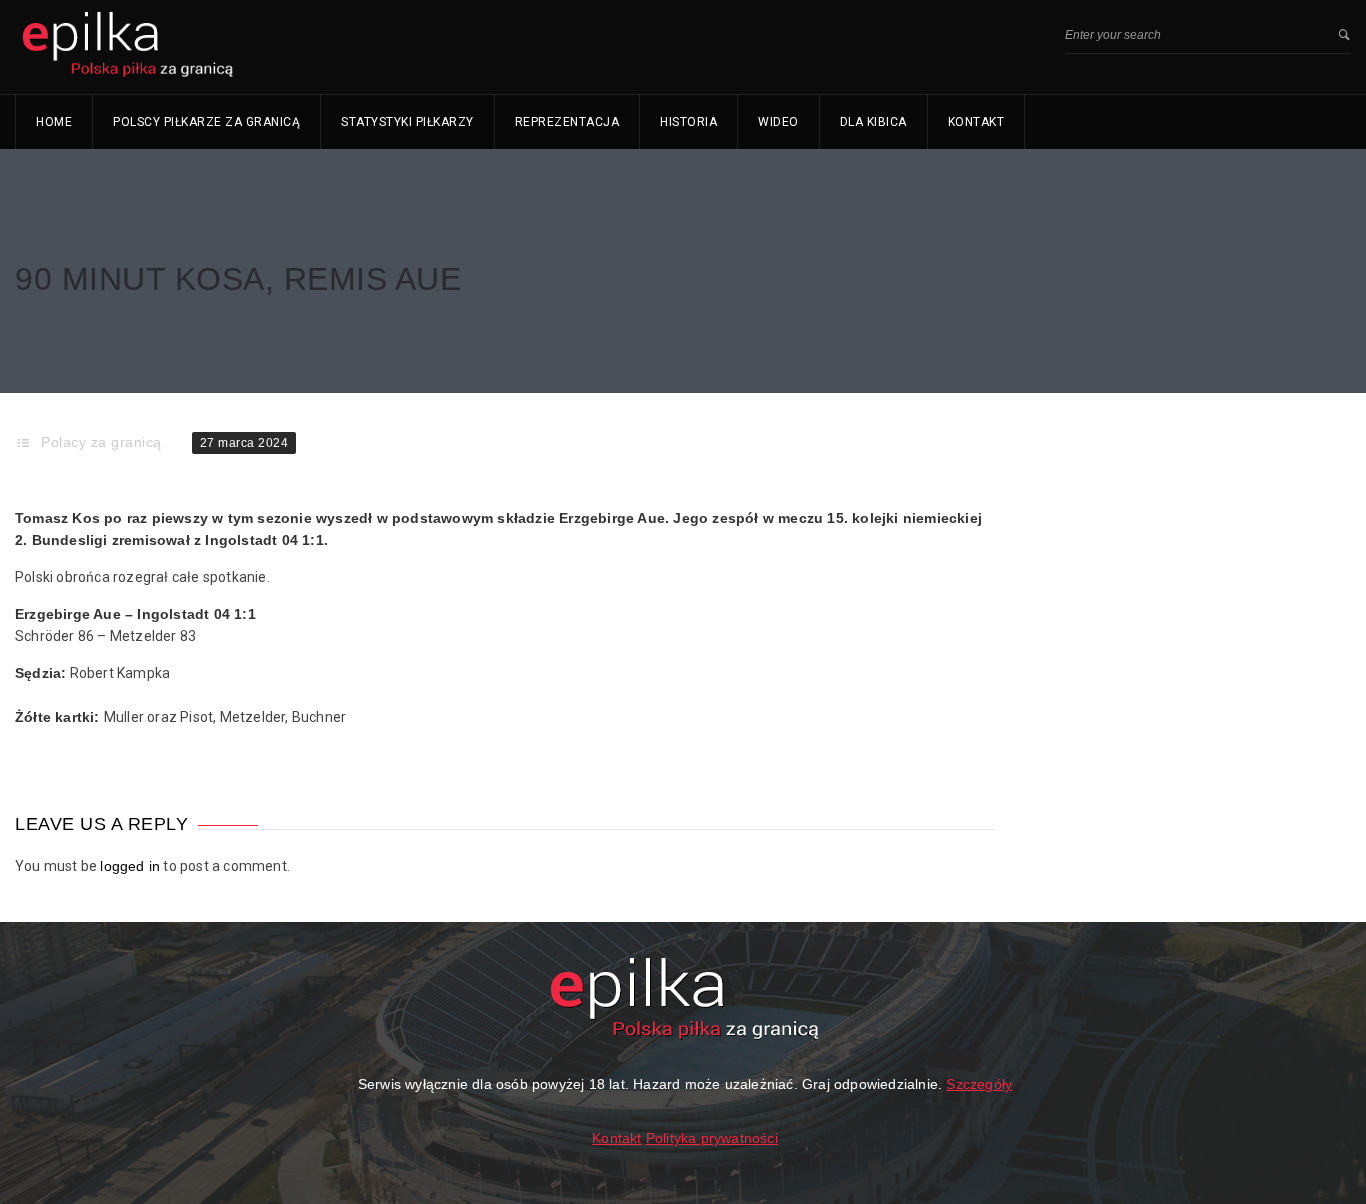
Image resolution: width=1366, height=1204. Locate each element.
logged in (130, 866)
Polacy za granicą (101, 442)
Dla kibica (873, 122)
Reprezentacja (567, 122)
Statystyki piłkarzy (407, 122)
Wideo (778, 122)
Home (54, 122)
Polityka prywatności (712, 1138)
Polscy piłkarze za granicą (206, 122)
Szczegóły (979, 1084)
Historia (688, 122)
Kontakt (976, 122)
